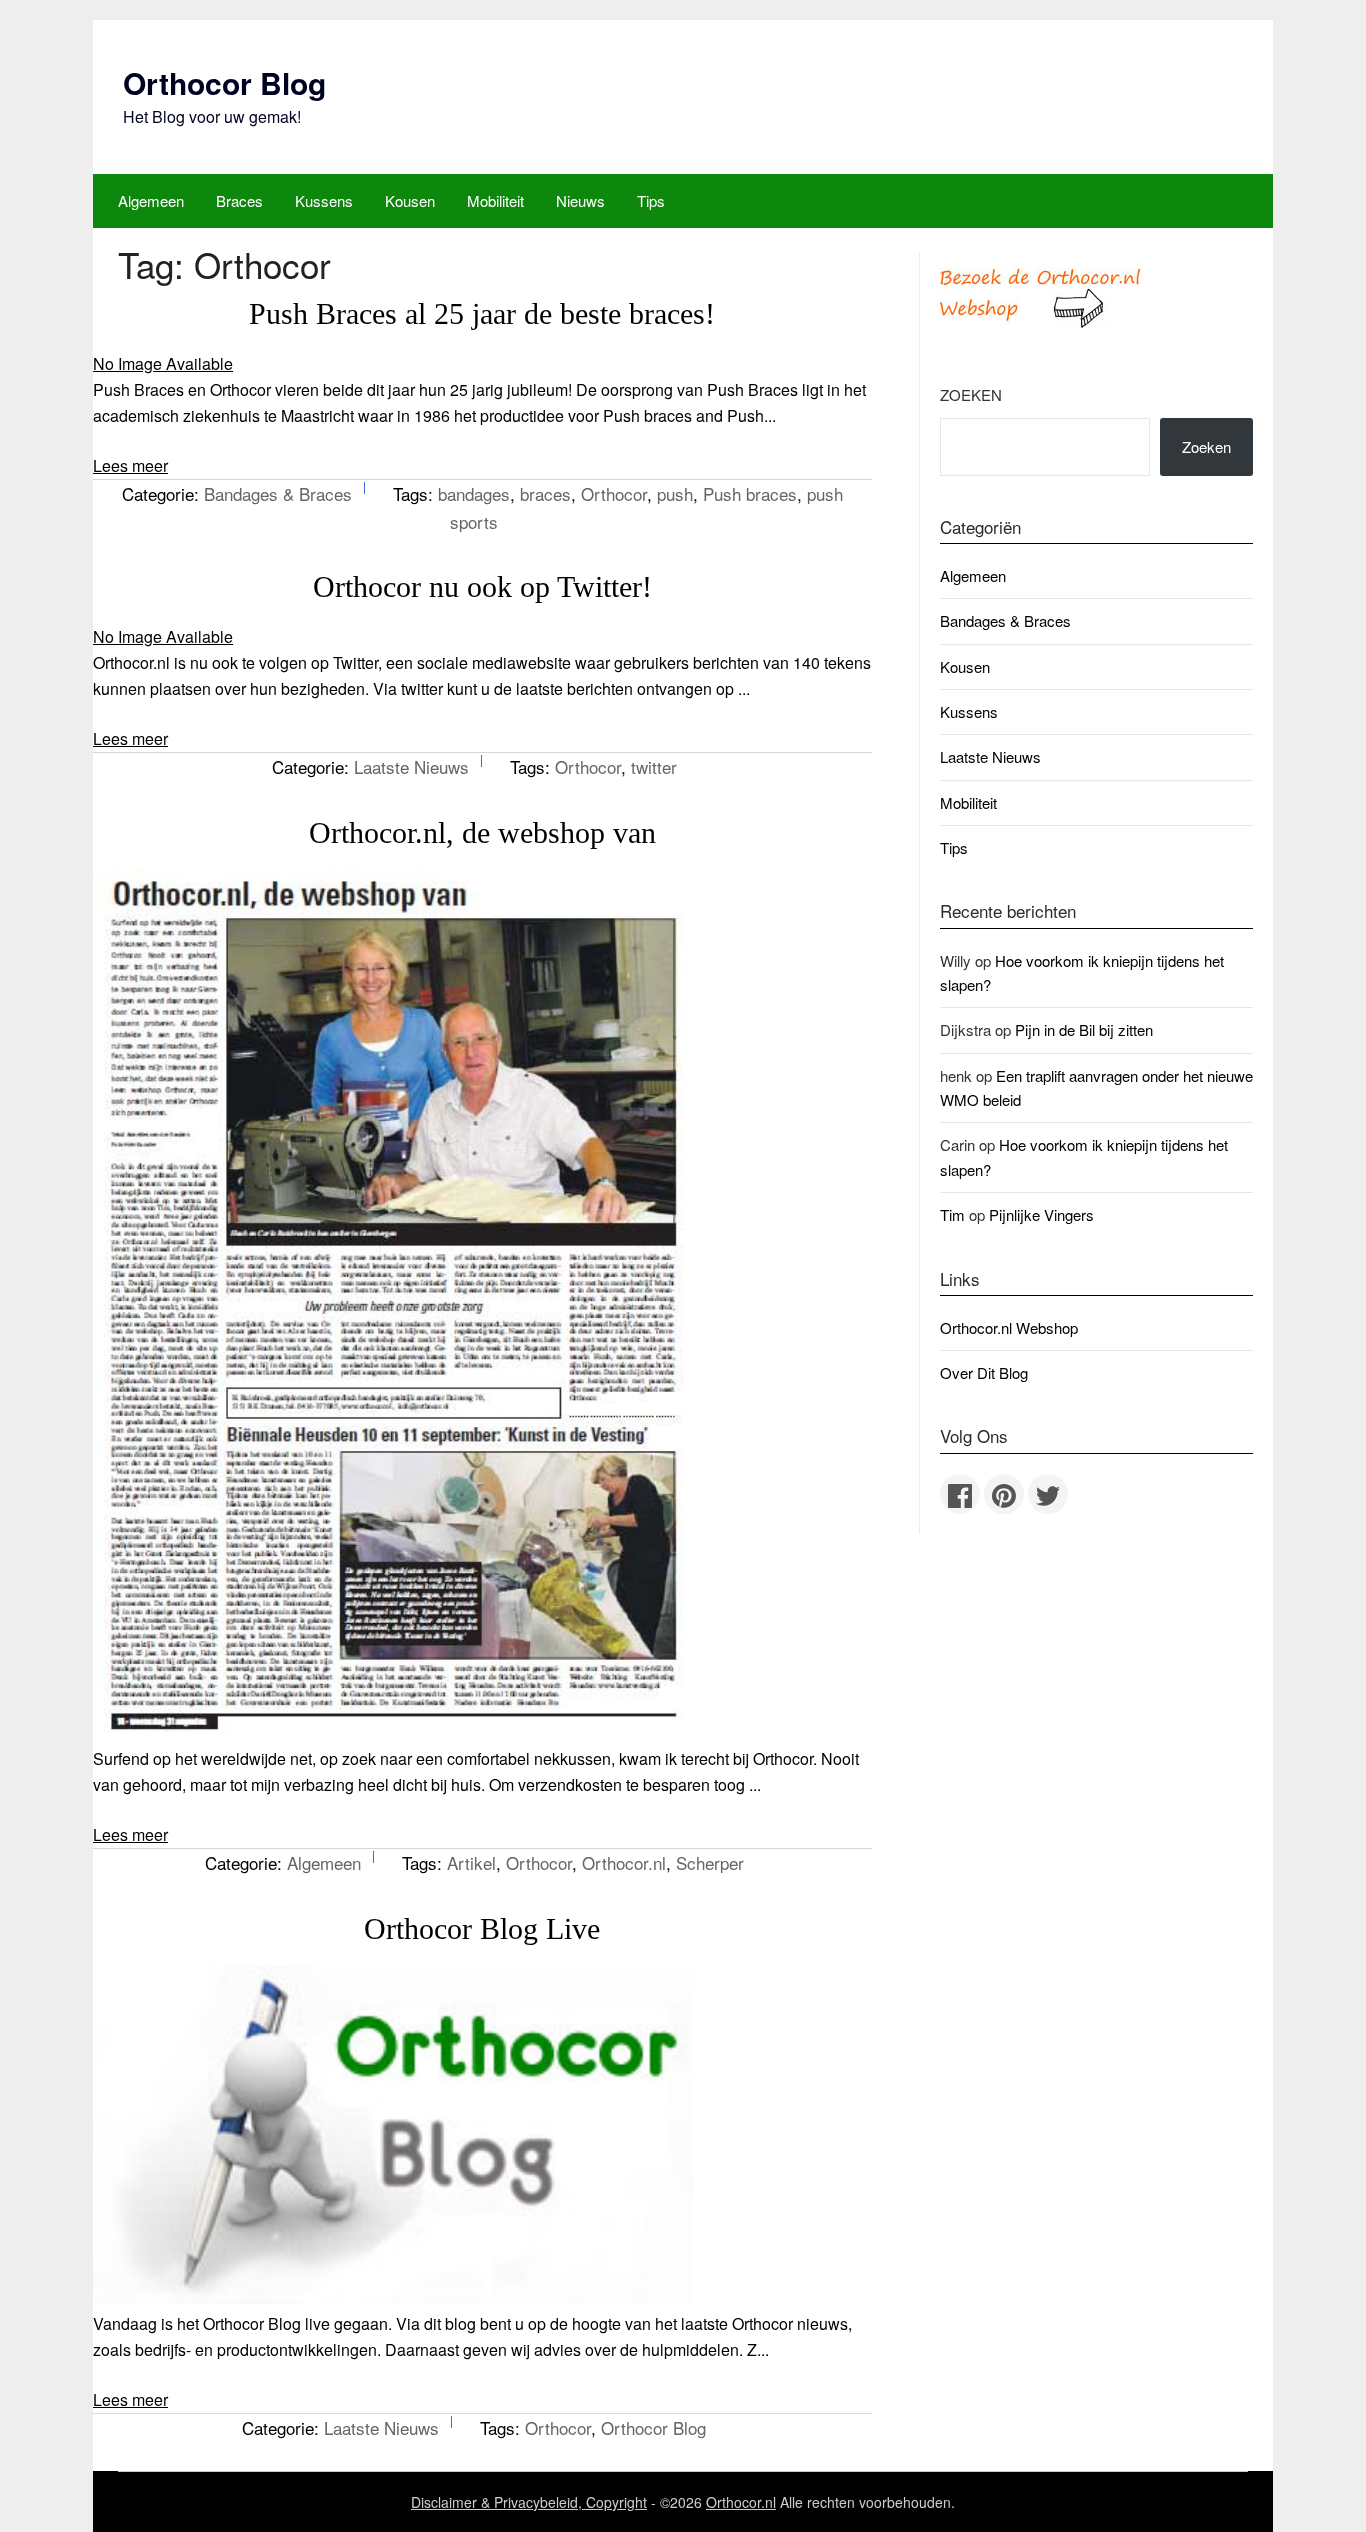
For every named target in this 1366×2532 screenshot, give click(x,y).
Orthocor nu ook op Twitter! (482, 586)
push (675, 493)
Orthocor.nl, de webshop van (482, 832)
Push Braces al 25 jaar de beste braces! (482, 313)
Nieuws (580, 200)
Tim (952, 1214)
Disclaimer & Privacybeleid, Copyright (529, 2502)
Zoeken (971, 394)
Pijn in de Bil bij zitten (1084, 1029)
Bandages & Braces (278, 493)
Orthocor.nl (624, 1862)
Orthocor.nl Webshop (1009, 1327)
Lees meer (130, 465)
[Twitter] (1048, 1494)
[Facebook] (960, 1494)
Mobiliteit (495, 200)
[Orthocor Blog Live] (393, 2297)
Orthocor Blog (224, 82)
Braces (239, 200)
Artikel (471, 1862)
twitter (654, 766)
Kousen (410, 200)
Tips (651, 200)
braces (545, 493)
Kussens (324, 200)
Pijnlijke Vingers (1041, 1214)
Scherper (710, 1862)
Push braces (750, 493)
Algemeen (151, 200)
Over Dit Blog (984, 1372)
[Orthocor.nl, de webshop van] (393, 1732)
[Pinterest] (1004, 1494)
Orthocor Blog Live (482, 1928)
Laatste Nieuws (411, 766)
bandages (474, 493)
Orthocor (614, 493)
